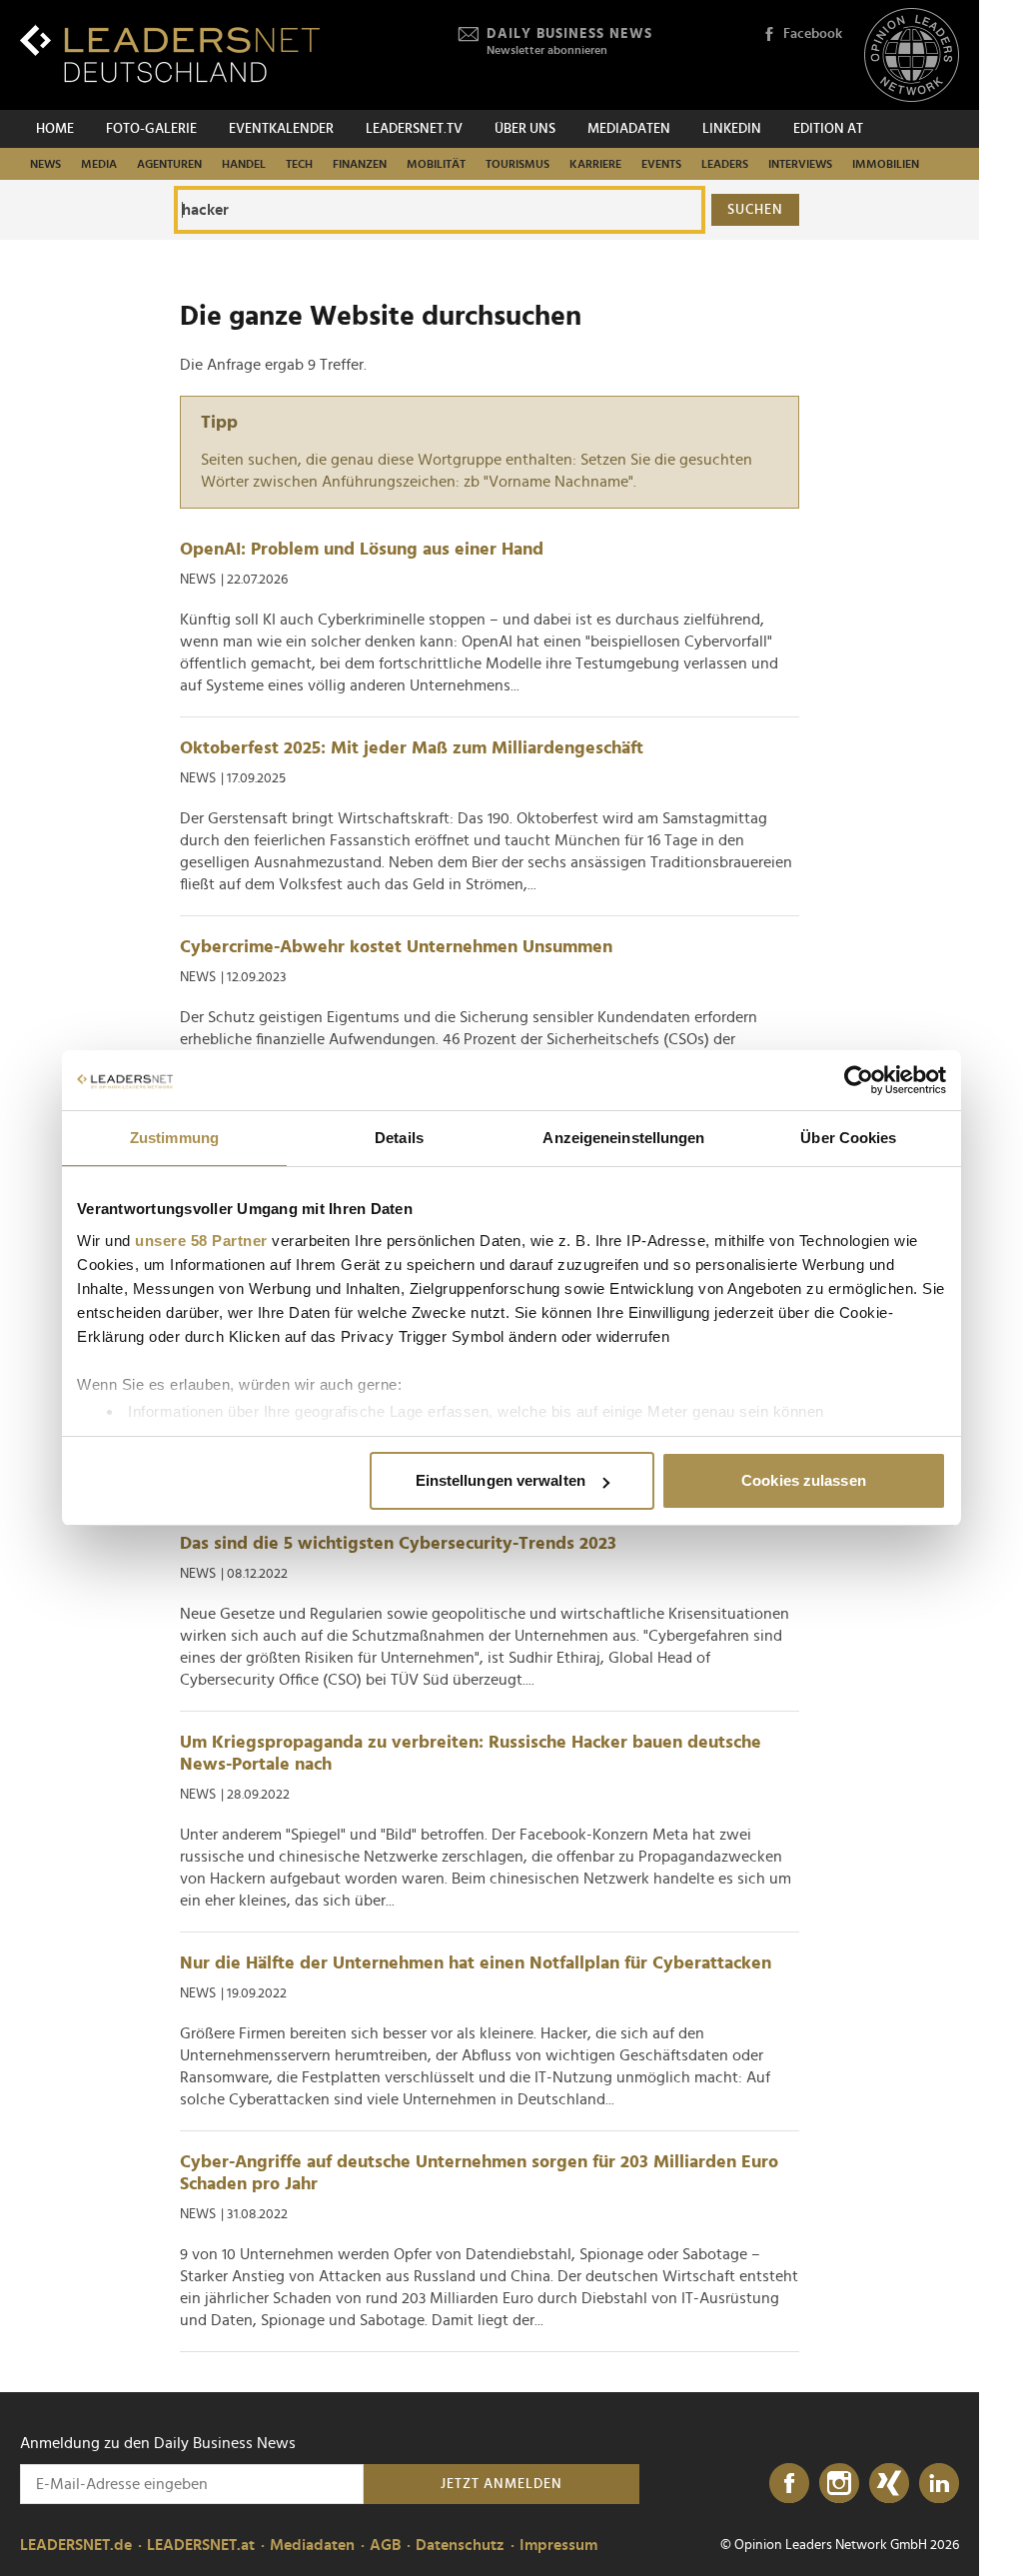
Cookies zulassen (804, 1480)
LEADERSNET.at (201, 2545)
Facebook (813, 34)
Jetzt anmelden (502, 2484)
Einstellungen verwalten (501, 1480)
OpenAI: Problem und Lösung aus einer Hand (362, 550)
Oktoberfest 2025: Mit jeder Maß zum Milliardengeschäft (412, 748)
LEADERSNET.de (76, 2545)
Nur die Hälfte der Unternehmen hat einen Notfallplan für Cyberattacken (476, 1963)
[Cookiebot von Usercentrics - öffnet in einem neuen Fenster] (859, 1080)
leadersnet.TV (414, 129)
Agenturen (169, 164)
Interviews (800, 164)
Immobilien (886, 164)
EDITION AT (828, 129)
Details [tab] (399, 1138)
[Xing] (889, 2484)
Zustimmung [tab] (174, 1138)
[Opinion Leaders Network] (912, 55)
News (45, 164)
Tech (299, 164)
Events (661, 164)
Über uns (525, 129)
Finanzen (360, 164)
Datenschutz (460, 2545)
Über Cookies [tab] (848, 1138)
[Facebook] (789, 2484)
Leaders (725, 164)
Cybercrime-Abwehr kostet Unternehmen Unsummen (396, 947)
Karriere (595, 164)
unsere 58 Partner (201, 1241)
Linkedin (732, 129)
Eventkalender (281, 129)
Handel (244, 164)
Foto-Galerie (151, 129)
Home (55, 129)
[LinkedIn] (939, 2484)
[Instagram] (839, 2484)
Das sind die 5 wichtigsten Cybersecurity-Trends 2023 (398, 1544)
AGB (385, 2545)
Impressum (558, 2545)
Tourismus (517, 164)
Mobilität (436, 164)
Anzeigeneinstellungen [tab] (623, 1138)
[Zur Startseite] (170, 53)
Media (99, 164)
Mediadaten (629, 129)
